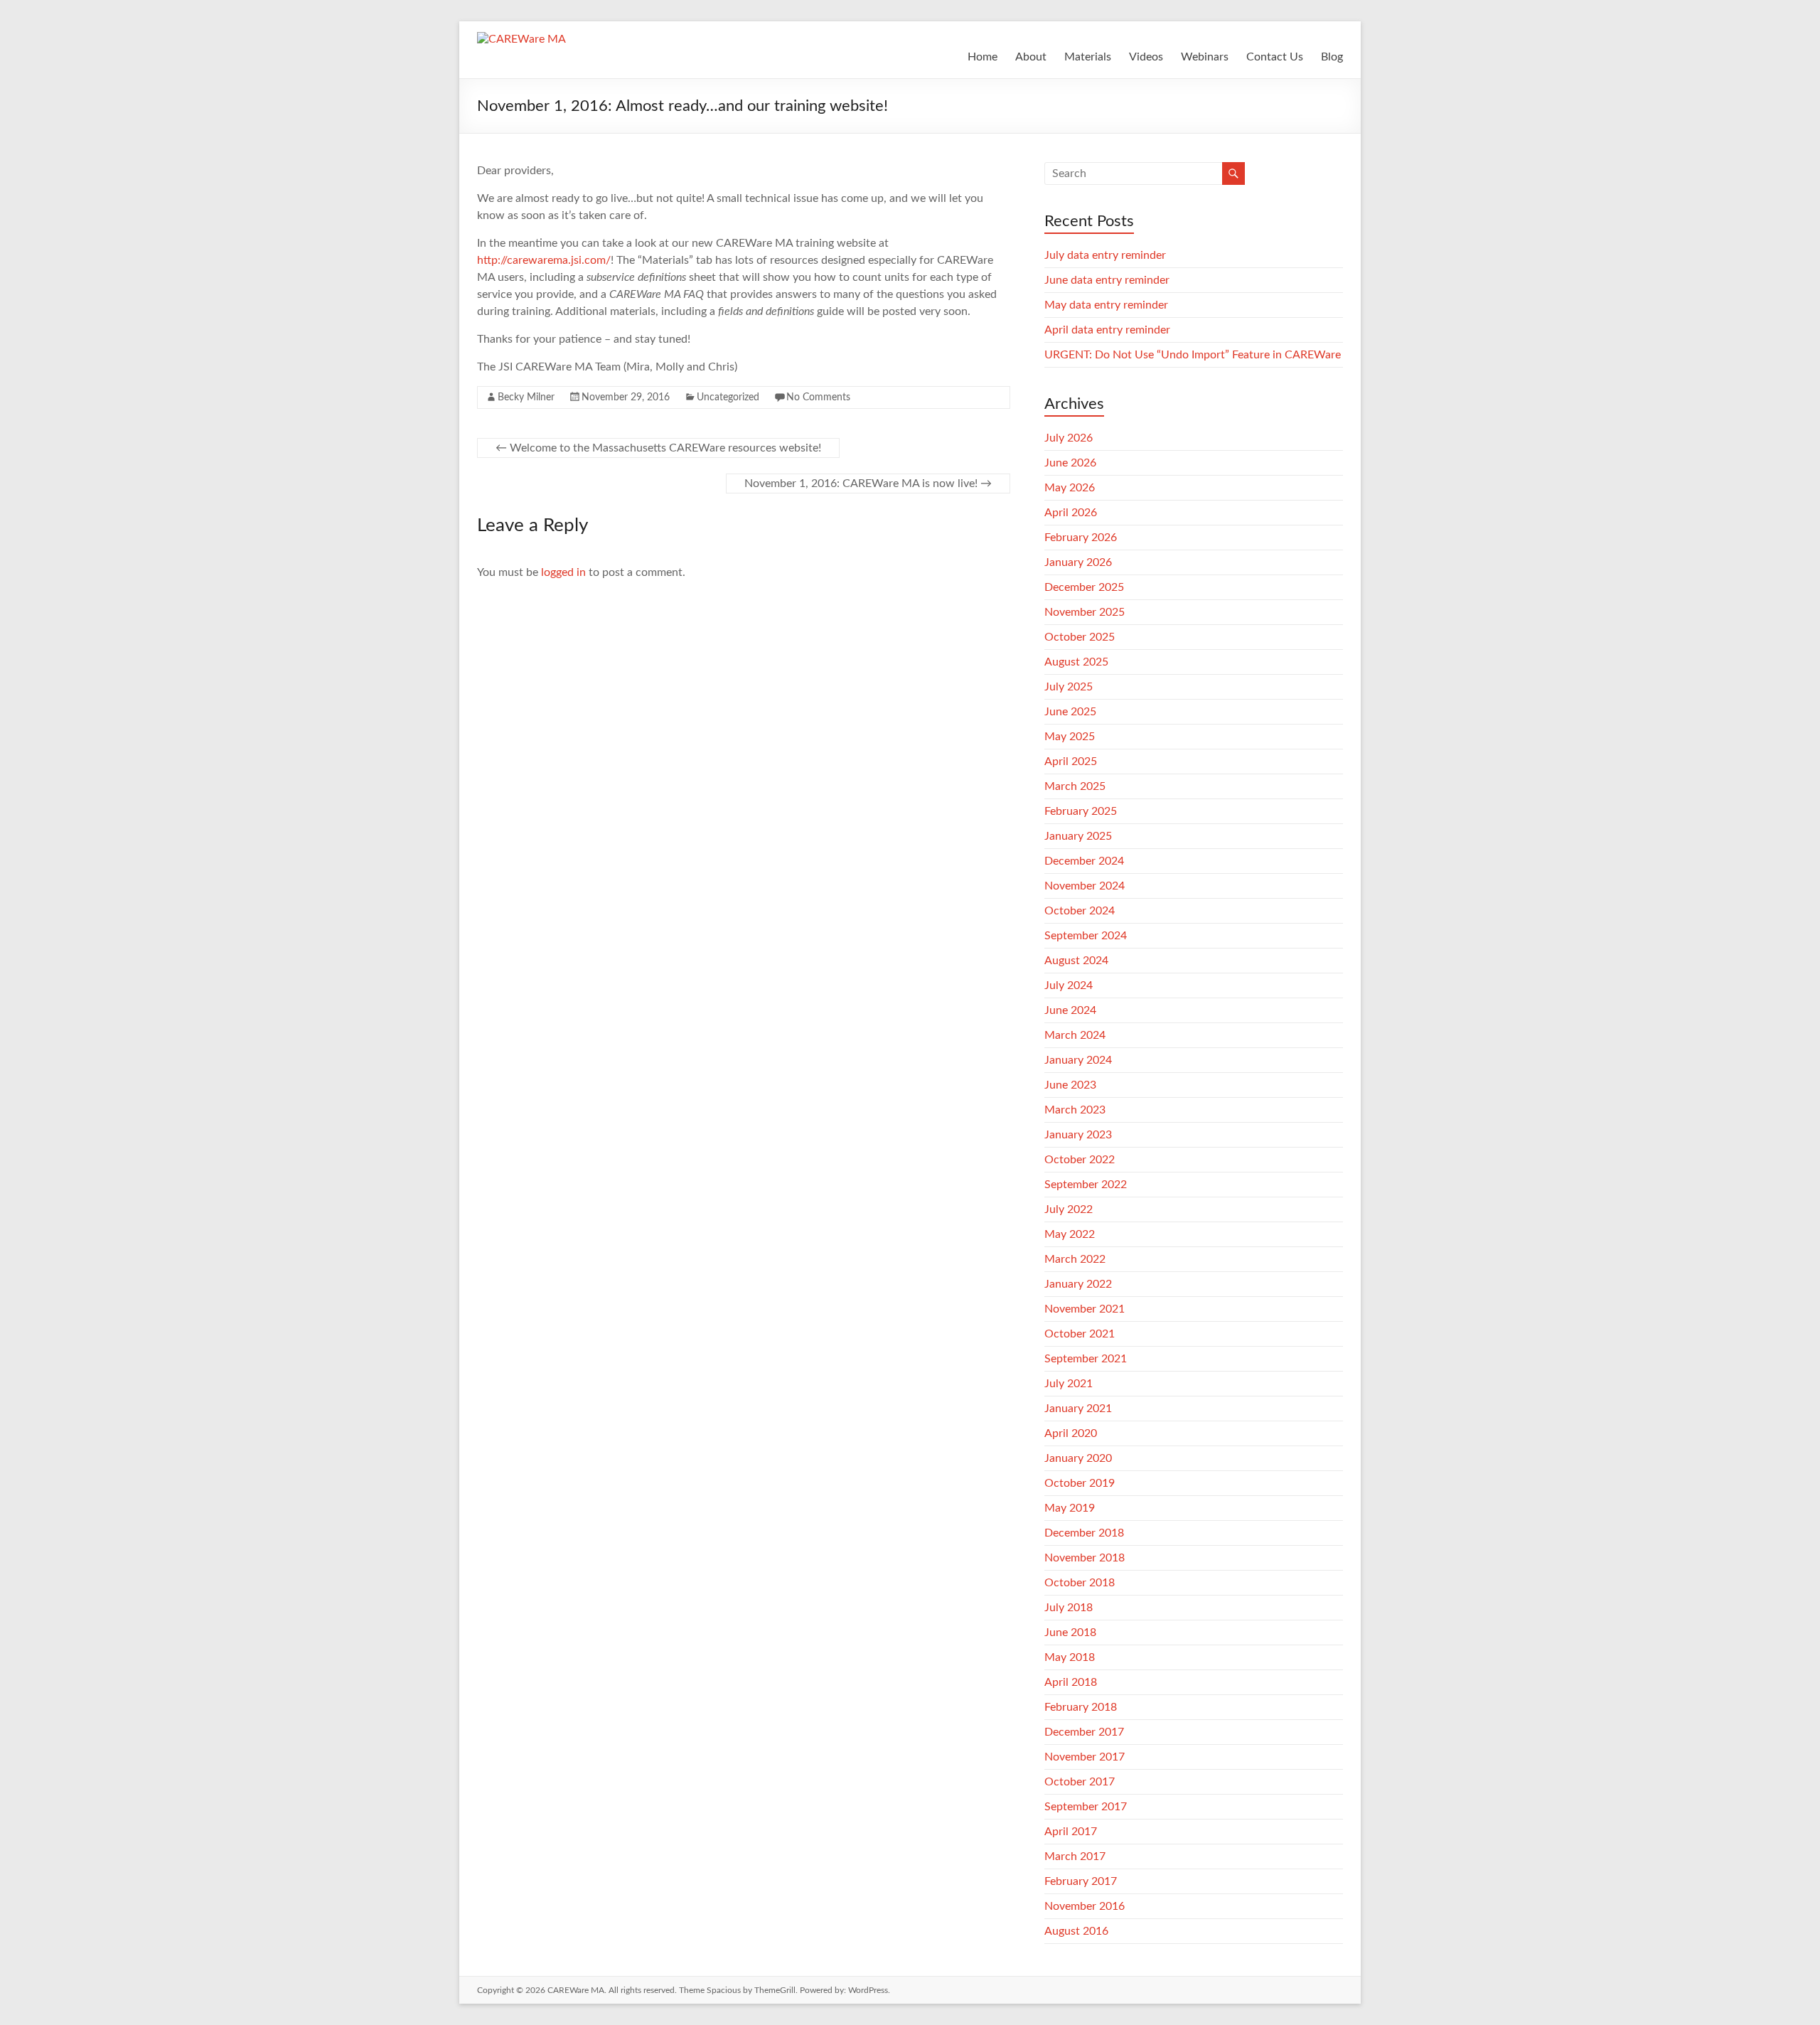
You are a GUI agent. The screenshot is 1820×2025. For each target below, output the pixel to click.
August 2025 (1076, 662)
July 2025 (1069, 687)
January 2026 (1078, 562)
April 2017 (1071, 1832)
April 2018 (1071, 1682)
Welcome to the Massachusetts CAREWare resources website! (658, 448)
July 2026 (1069, 438)
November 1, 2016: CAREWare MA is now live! (868, 483)
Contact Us (1275, 57)
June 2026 (1070, 463)
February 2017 (1081, 1881)
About (1031, 57)
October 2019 (1080, 1483)
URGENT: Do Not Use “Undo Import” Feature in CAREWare (1193, 355)
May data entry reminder (1106, 305)
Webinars (1205, 57)
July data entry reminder (1105, 255)
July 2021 (1069, 1384)
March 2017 (1075, 1856)
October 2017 (1080, 1782)
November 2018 (1085, 1558)
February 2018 (1081, 1707)
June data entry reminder (1107, 280)
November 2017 (1085, 1757)
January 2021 (1078, 1409)
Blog (1332, 57)
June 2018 (1070, 1633)
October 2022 (1080, 1160)
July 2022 (1069, 1209)
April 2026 (1071, 513)
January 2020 (1078, 1458)
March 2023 (1075, 1110)
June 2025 (1070, 712)
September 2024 (1086, 936)
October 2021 (1080, 1334)
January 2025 (1078, 836)
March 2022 (1075, 1259)
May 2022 (1070, 1234)
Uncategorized (728, 397)
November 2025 (1085, 612)
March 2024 (1075, 1035)
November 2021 (1085, 1309)
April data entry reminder (1107, 330)
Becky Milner (526, 397)
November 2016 (1085, 1906)
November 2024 (1085, 886)
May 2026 (1070, 488)
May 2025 (1070, 737)
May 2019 (1070, 1508)
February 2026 (1081, 538)
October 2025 (1080, 637)
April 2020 (1071, 1433)
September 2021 (1086, 1359)
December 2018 (1084, 1533)
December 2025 (1084, 587)
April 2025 (1071, 762)
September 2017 (1086, 1807)
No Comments (818, 397)
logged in (563, 572)
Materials (1088, 57)
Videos (1146, 57)
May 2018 (1070, 1657)
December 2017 (1084, 1732)
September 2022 (1086, 1185)
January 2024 (1078, 1060)
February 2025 (1081, 811)
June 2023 (1070, 1085)
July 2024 (1069, 985)
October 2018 (1080, 1583)
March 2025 (1075, 786)
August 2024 (1076, 961)
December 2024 (1084, 861)
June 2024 (1070, 1010)
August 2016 (1076, 1931)
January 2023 (1078, 1135)
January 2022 (1078, 1284)
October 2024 (1080, 911)
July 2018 (1069, 1608)
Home (983, 57)
